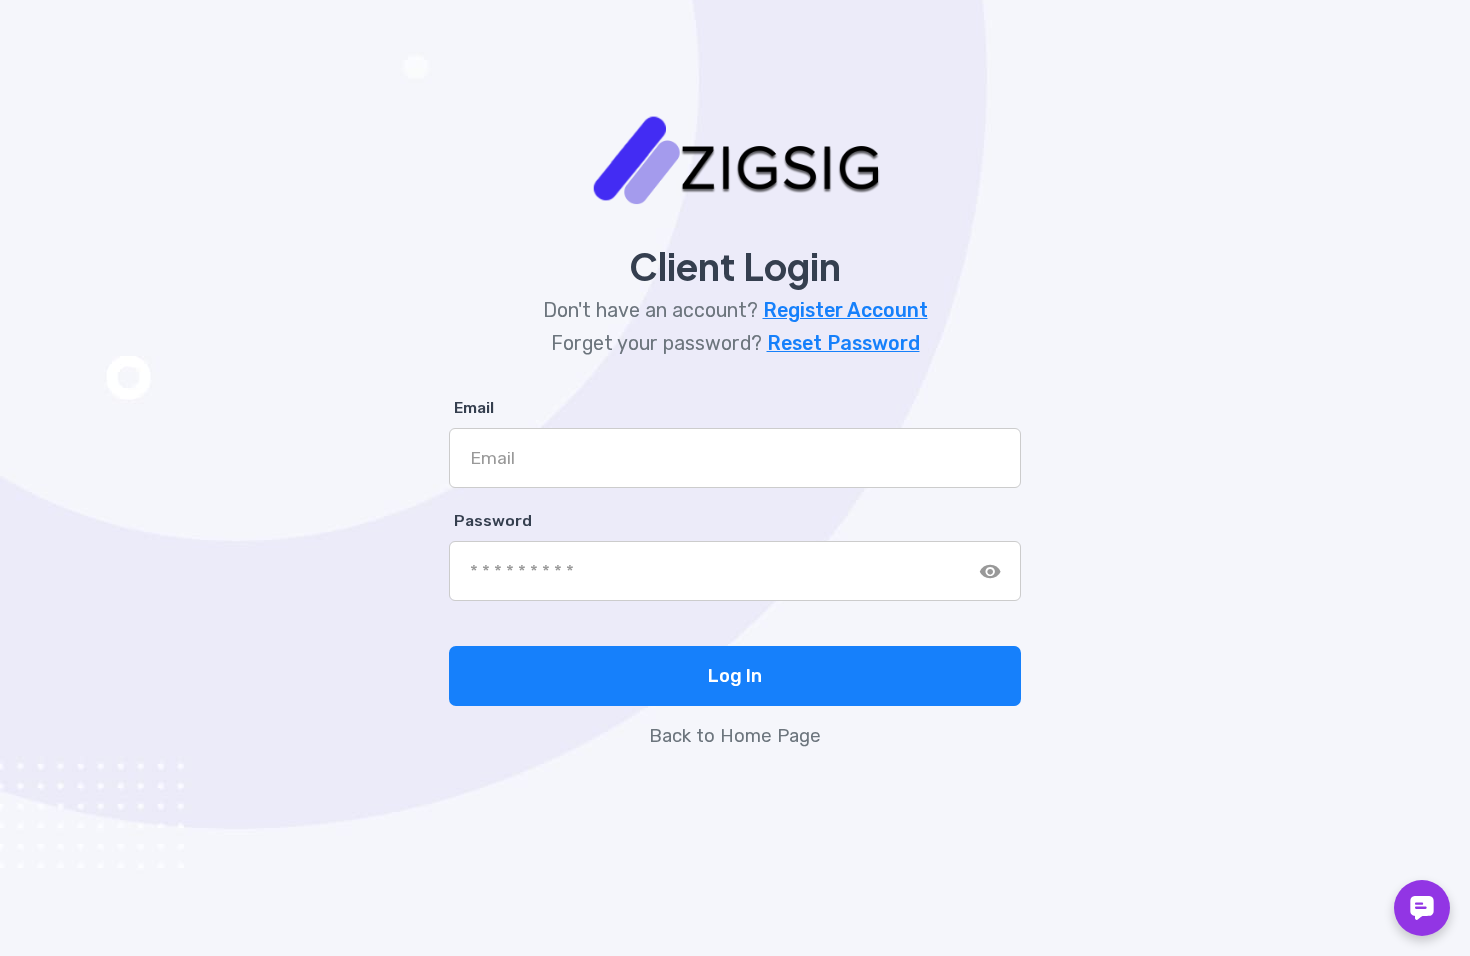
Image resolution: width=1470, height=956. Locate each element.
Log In (735, 676)
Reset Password (843, 343)
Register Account (845, 310)
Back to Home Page (735, 736)
